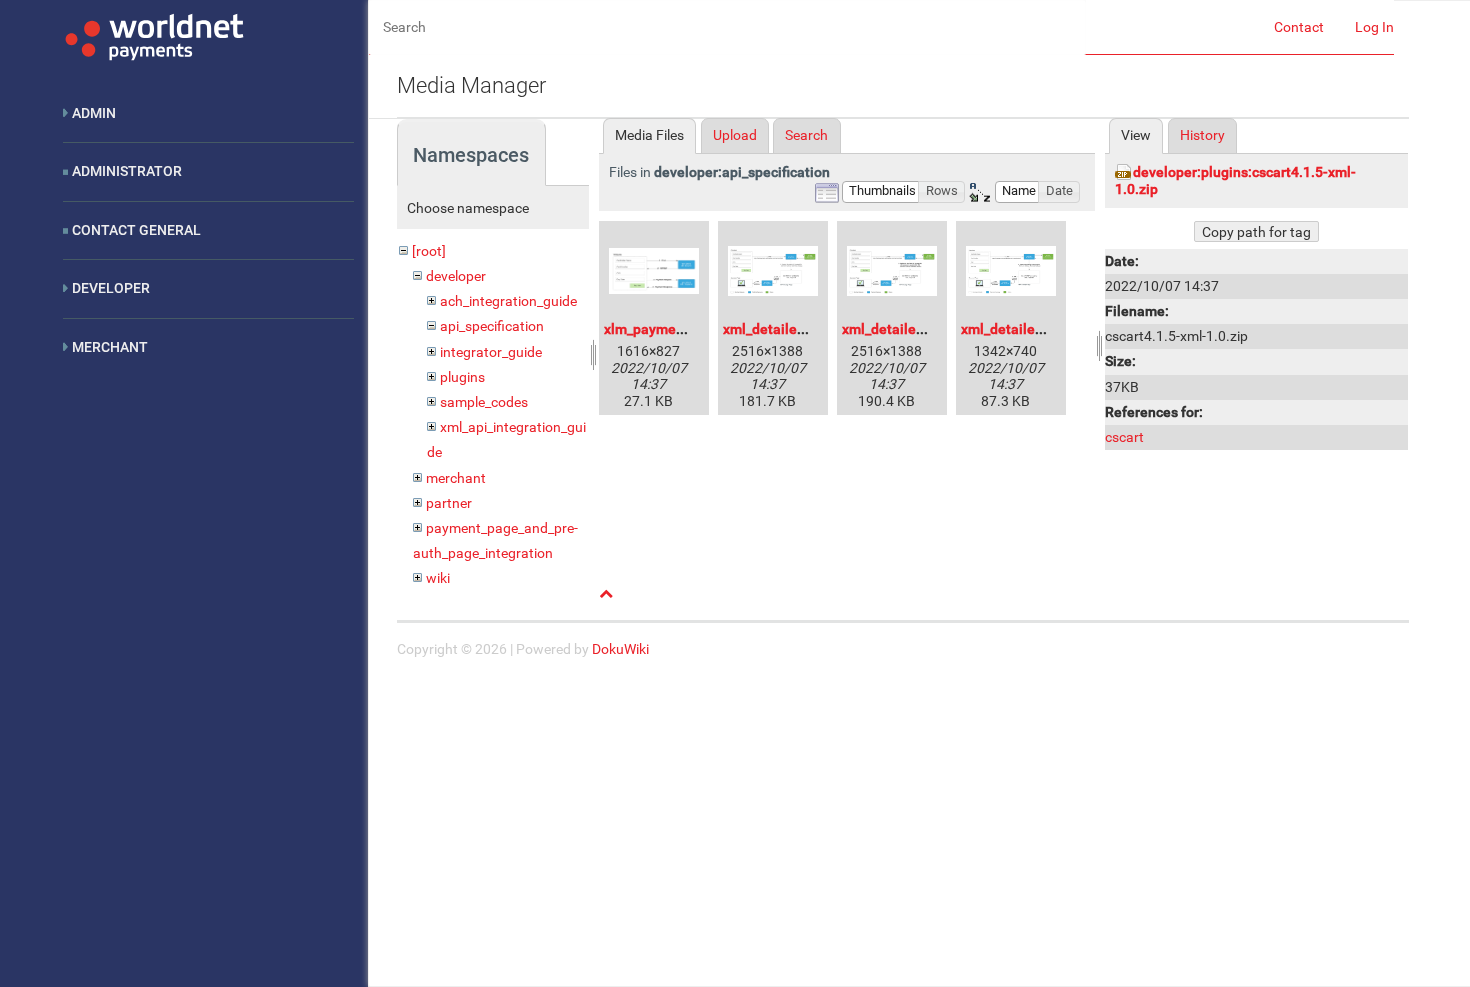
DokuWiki (620, 649)
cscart (1124, 437)
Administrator (127, 171)
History (1202, 135)
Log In (1374, 27)
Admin (94, 113)
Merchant (110, 347)
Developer (111, 288)
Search (806, 135)
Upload (735, 135)
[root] (429, 251)
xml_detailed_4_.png (1026, 329)
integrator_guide (491, 352)
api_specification (492, 326)
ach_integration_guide (508, 301)
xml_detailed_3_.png (907, 329)
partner (449, 503)
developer (456, 276)
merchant (456, 478)
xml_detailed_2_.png (788, 329)
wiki (438, 578)
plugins (462, 377)
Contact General (136, 230)
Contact (1299, 27)
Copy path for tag (1256, 232)
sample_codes (484, 402)
